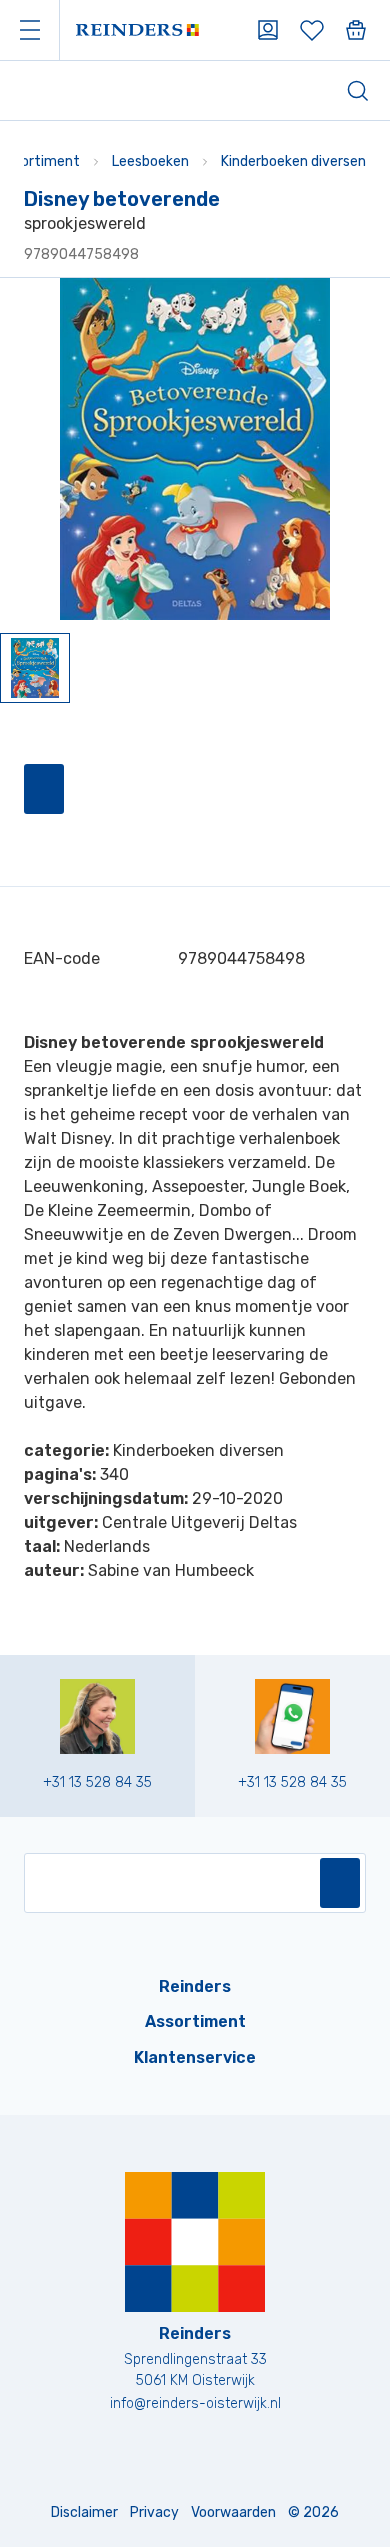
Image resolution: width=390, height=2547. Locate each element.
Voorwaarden (233, 2512)
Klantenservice (195, 2057)
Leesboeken (150, 161)
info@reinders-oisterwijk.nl (195, 2403)
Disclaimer (84, 2512)
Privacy (154, 2512)
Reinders (195, 1986)
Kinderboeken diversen (293, 161)
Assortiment (195, 2021)
